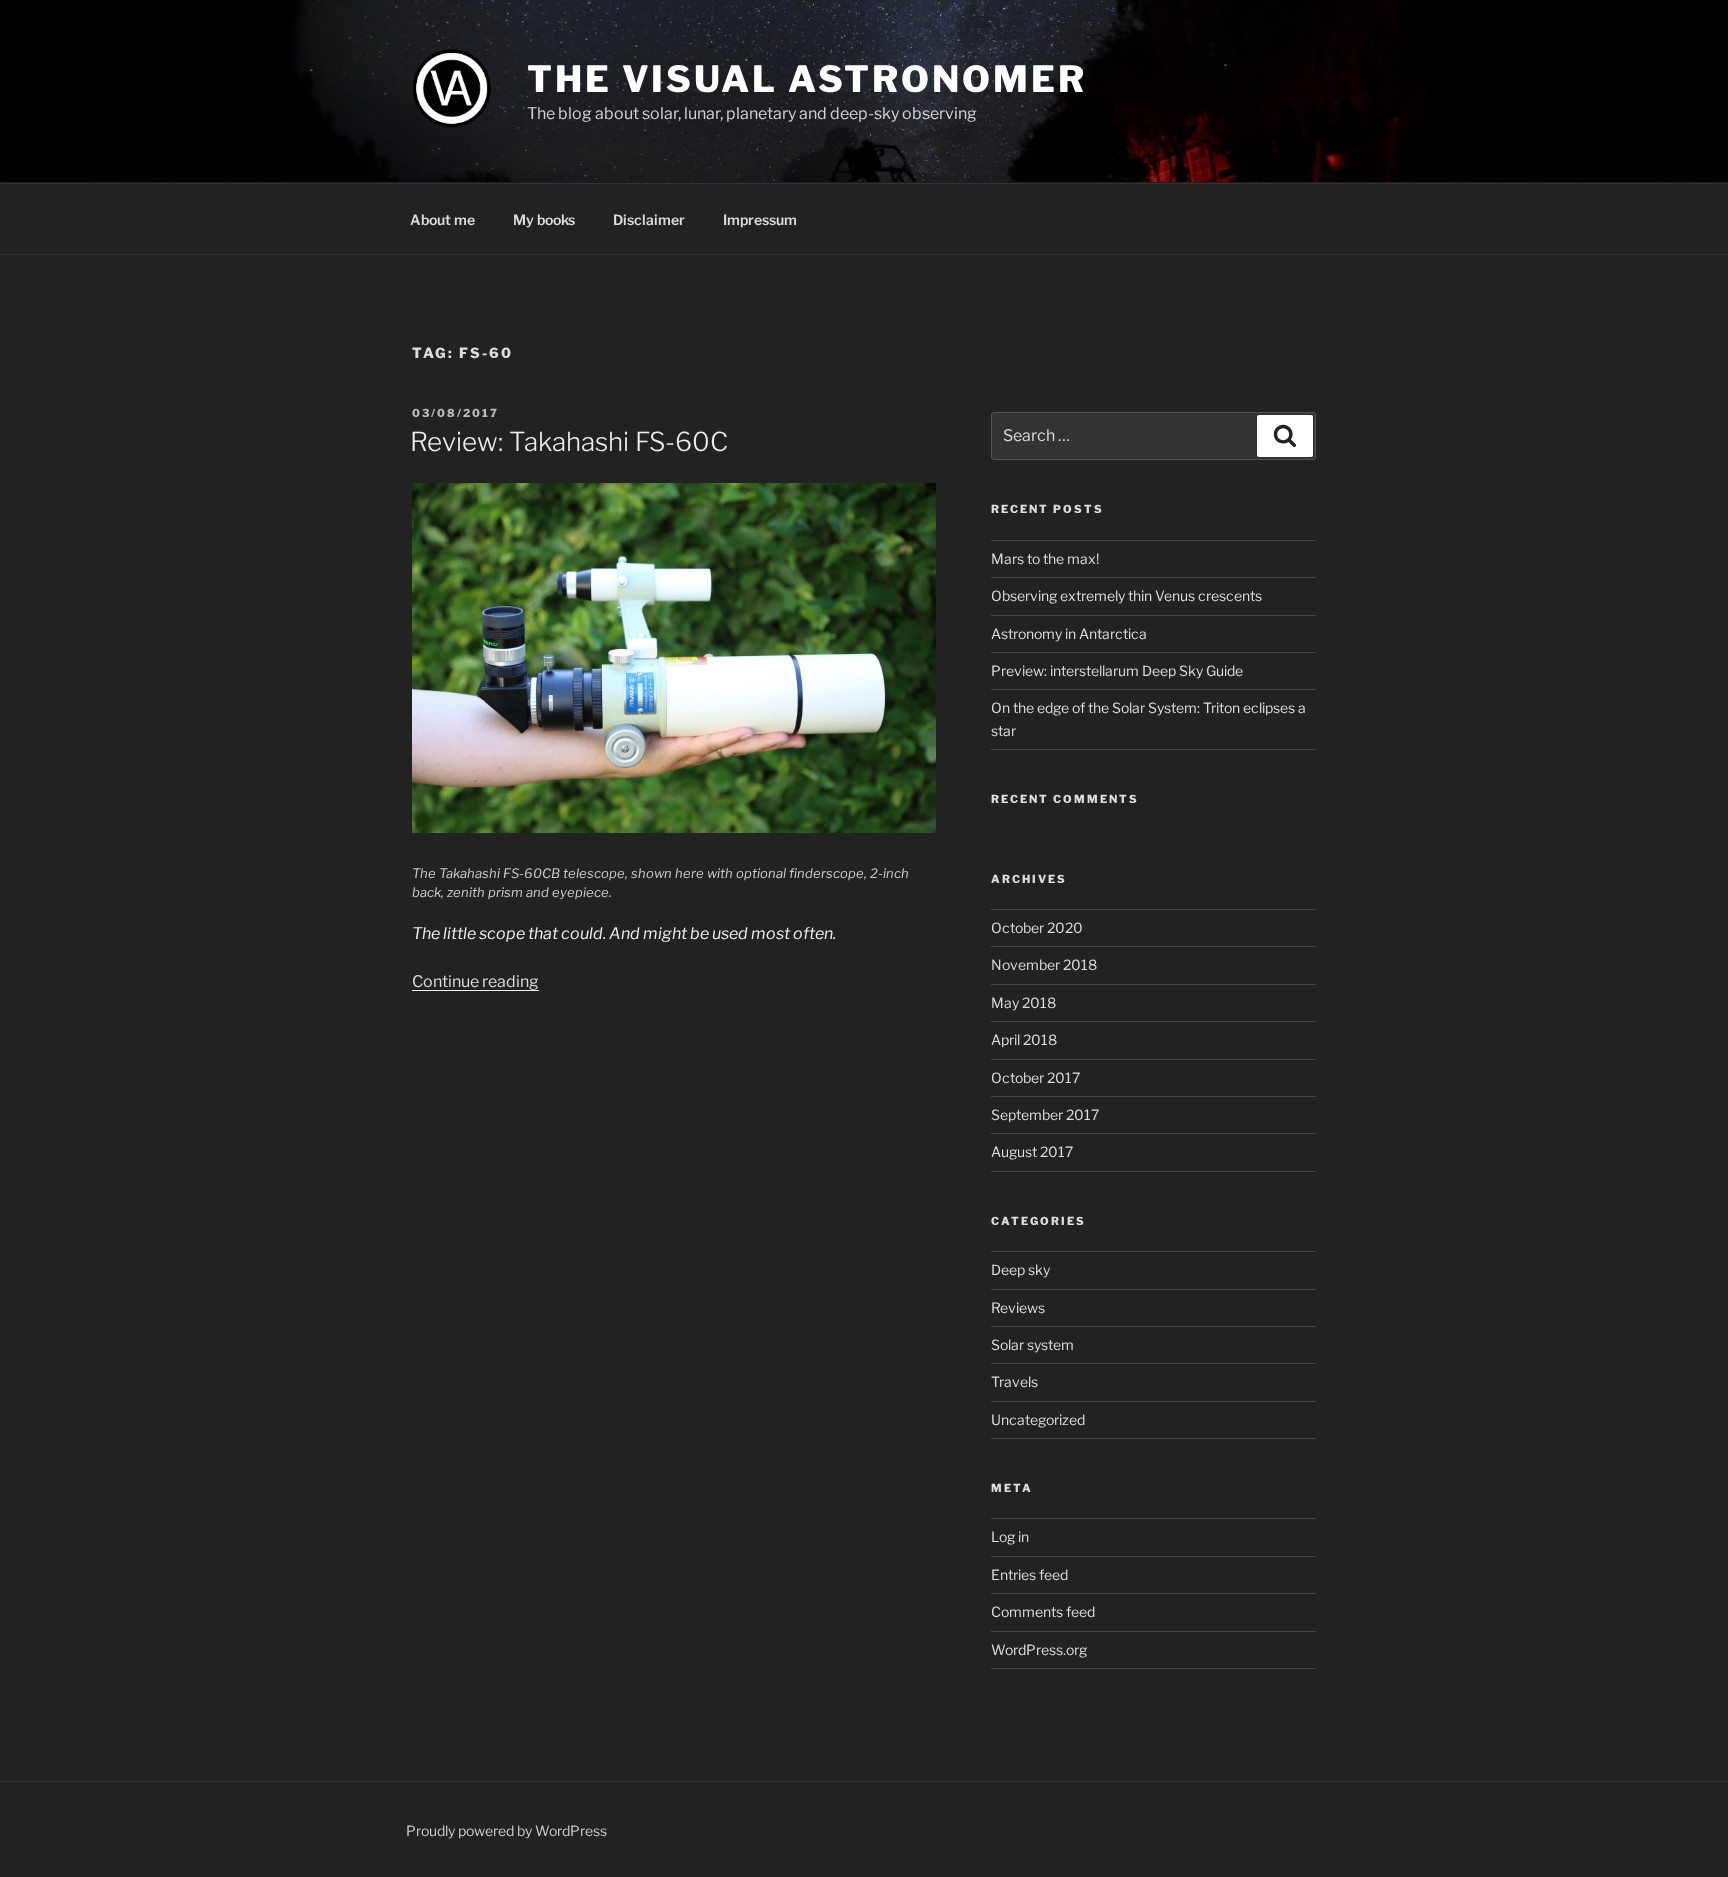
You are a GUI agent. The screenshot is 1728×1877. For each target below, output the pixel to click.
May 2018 (1023, 1002)
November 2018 (1044, 964)
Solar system (1032, 1344)
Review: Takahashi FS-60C (569, 441)
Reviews (1018, 1307)
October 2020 (1037, 927)
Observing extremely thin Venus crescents (1126, 595)
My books (544, 219)
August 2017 (1032, 1151)
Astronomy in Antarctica (1069, 633)
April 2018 (1024, 1039)
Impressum (760, 219)
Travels (1014, 1381)
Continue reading (475, 981)
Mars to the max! (1045, 558)
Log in (1010, 1536)
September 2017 (1045, 1114)
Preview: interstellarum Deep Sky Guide (1117, 670)
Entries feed (1029, 1574)
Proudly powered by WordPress (506, 1830)
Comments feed (1043, 1611)
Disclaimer (649, 219)
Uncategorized (1038, 1419)
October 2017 (1035, 1077)
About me (442, 219)
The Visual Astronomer (806, 79)
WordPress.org (1039, 1649)
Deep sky (1020, 1269)
